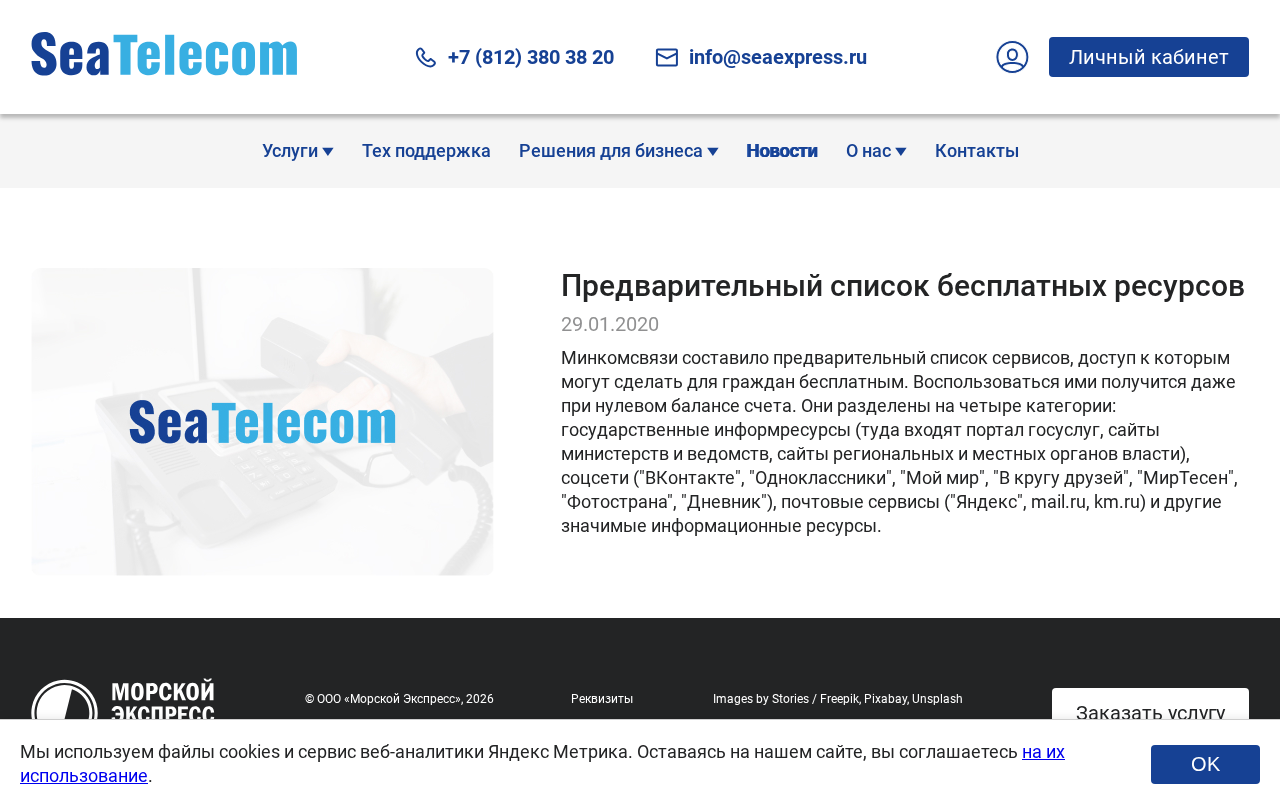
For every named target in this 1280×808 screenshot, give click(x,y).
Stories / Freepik (815, 699)
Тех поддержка (426, 150)
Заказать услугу (1150, 713)
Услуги (292, 150)
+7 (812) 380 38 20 (531, 57)
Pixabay (885, 699)
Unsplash (937, 699)
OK (1205, 764)
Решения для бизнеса (613, 150)
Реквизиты (602, 699)
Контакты (977, 150)
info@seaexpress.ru (778, 57)
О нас (870, 150)
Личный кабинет (1149, 57)
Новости (782, 150)
